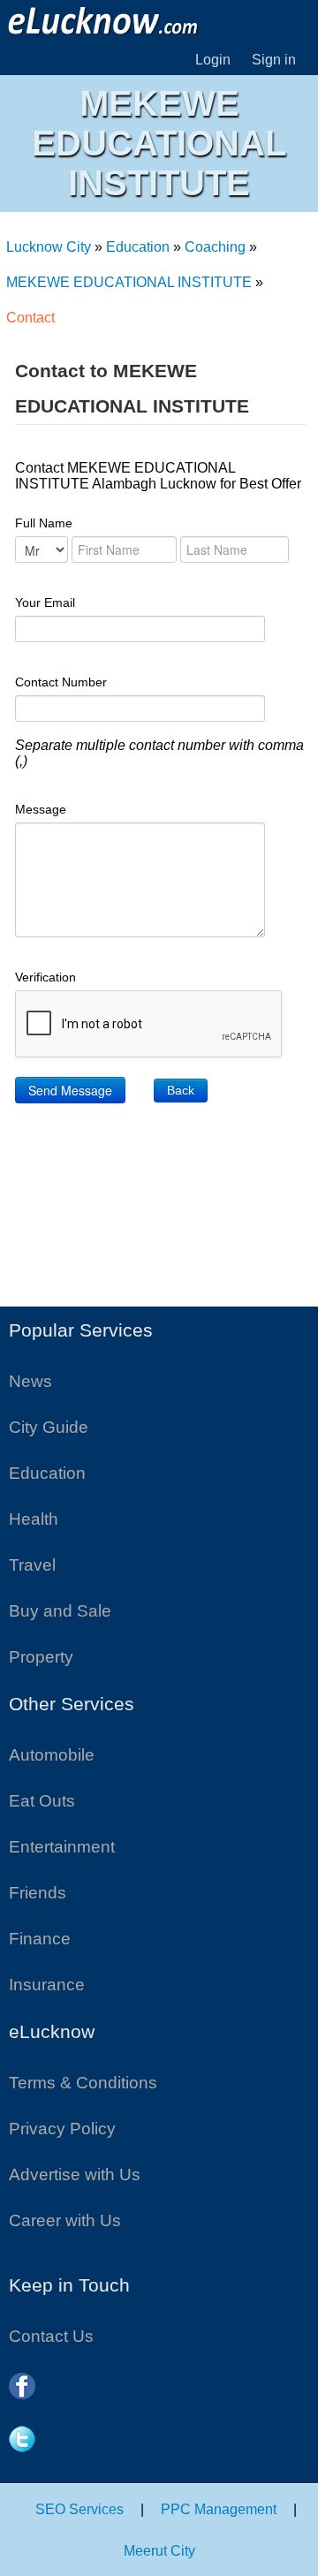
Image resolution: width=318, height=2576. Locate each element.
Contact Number (61, 682)
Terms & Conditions (83, 2083)
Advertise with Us (75, 2174)
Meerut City (159, 2551)
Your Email (45, 602)
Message (41, 809)
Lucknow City (49, 247)
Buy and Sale (60, 1611)
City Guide (49, 1427)
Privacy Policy (62, 2129)
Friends (38, 1893)
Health (34, 1519)
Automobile (52, 1755)
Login (213, 60)
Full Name (44, 523)
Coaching (215, 247)
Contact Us (51, 2336)
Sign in (274, 60)
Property (41, 1657)
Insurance (47, 1985)
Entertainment (62, 1847)
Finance (40, 1939)
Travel (32, 1565)
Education (138, 247)
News (30, 1381)
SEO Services (79, 2509)
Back (181, 1090)
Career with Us (65, 2220)
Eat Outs (42, 1801)
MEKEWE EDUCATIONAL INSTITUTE (129, 282)
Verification (45, 977)
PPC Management (219, 2509)
